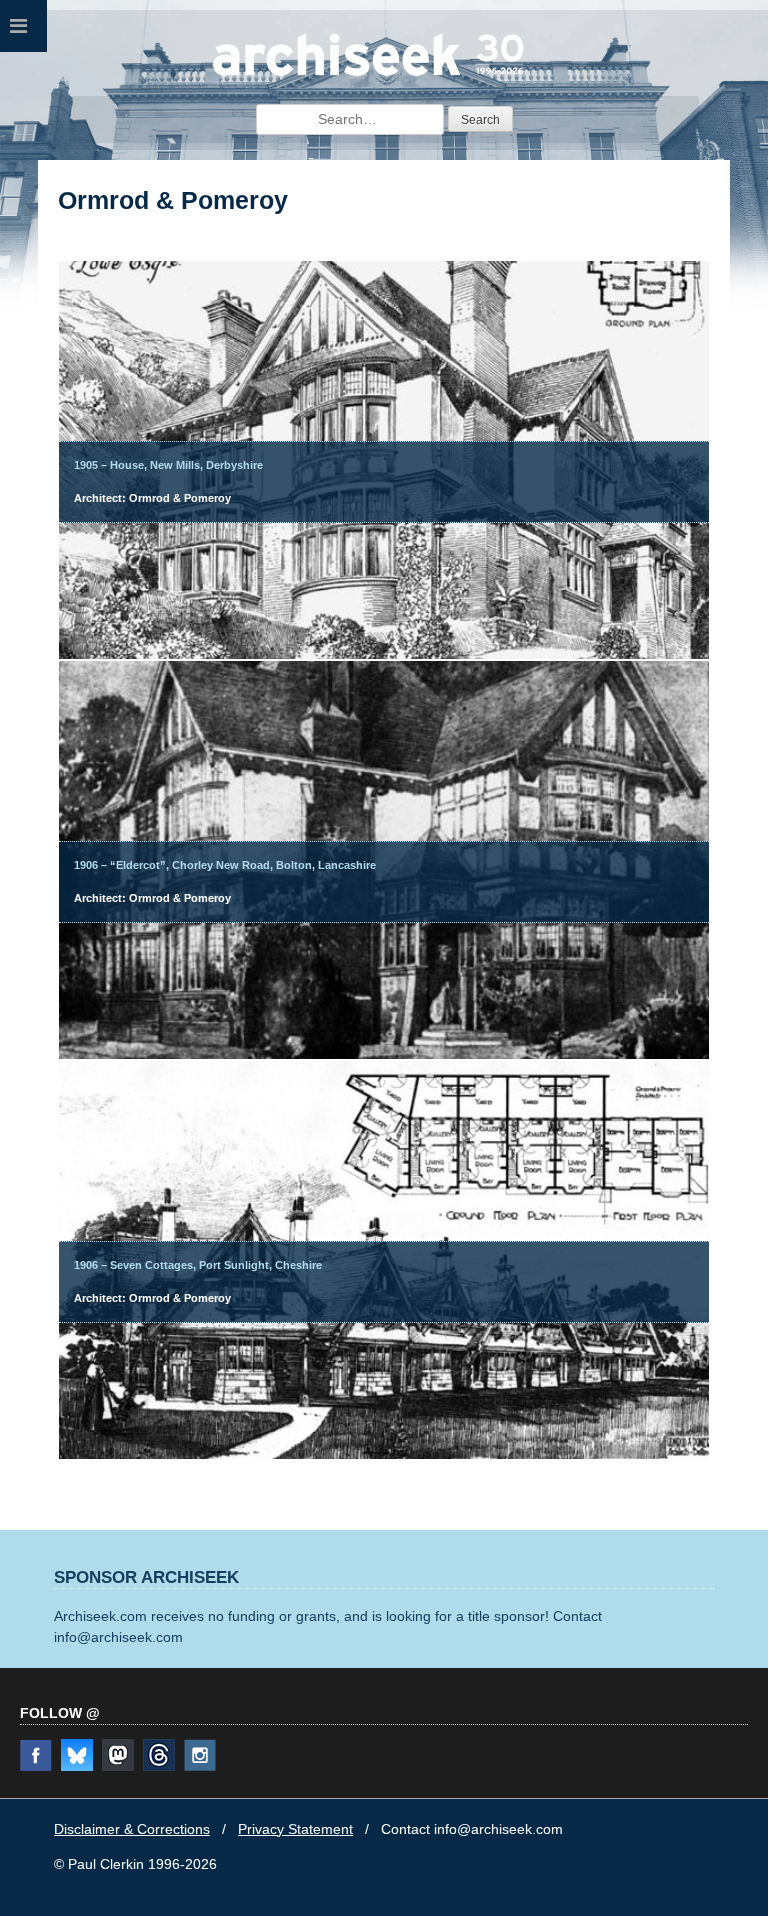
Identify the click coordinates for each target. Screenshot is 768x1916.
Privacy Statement (295, 1829)
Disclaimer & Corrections (132, 1829)
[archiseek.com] (368, 75)
